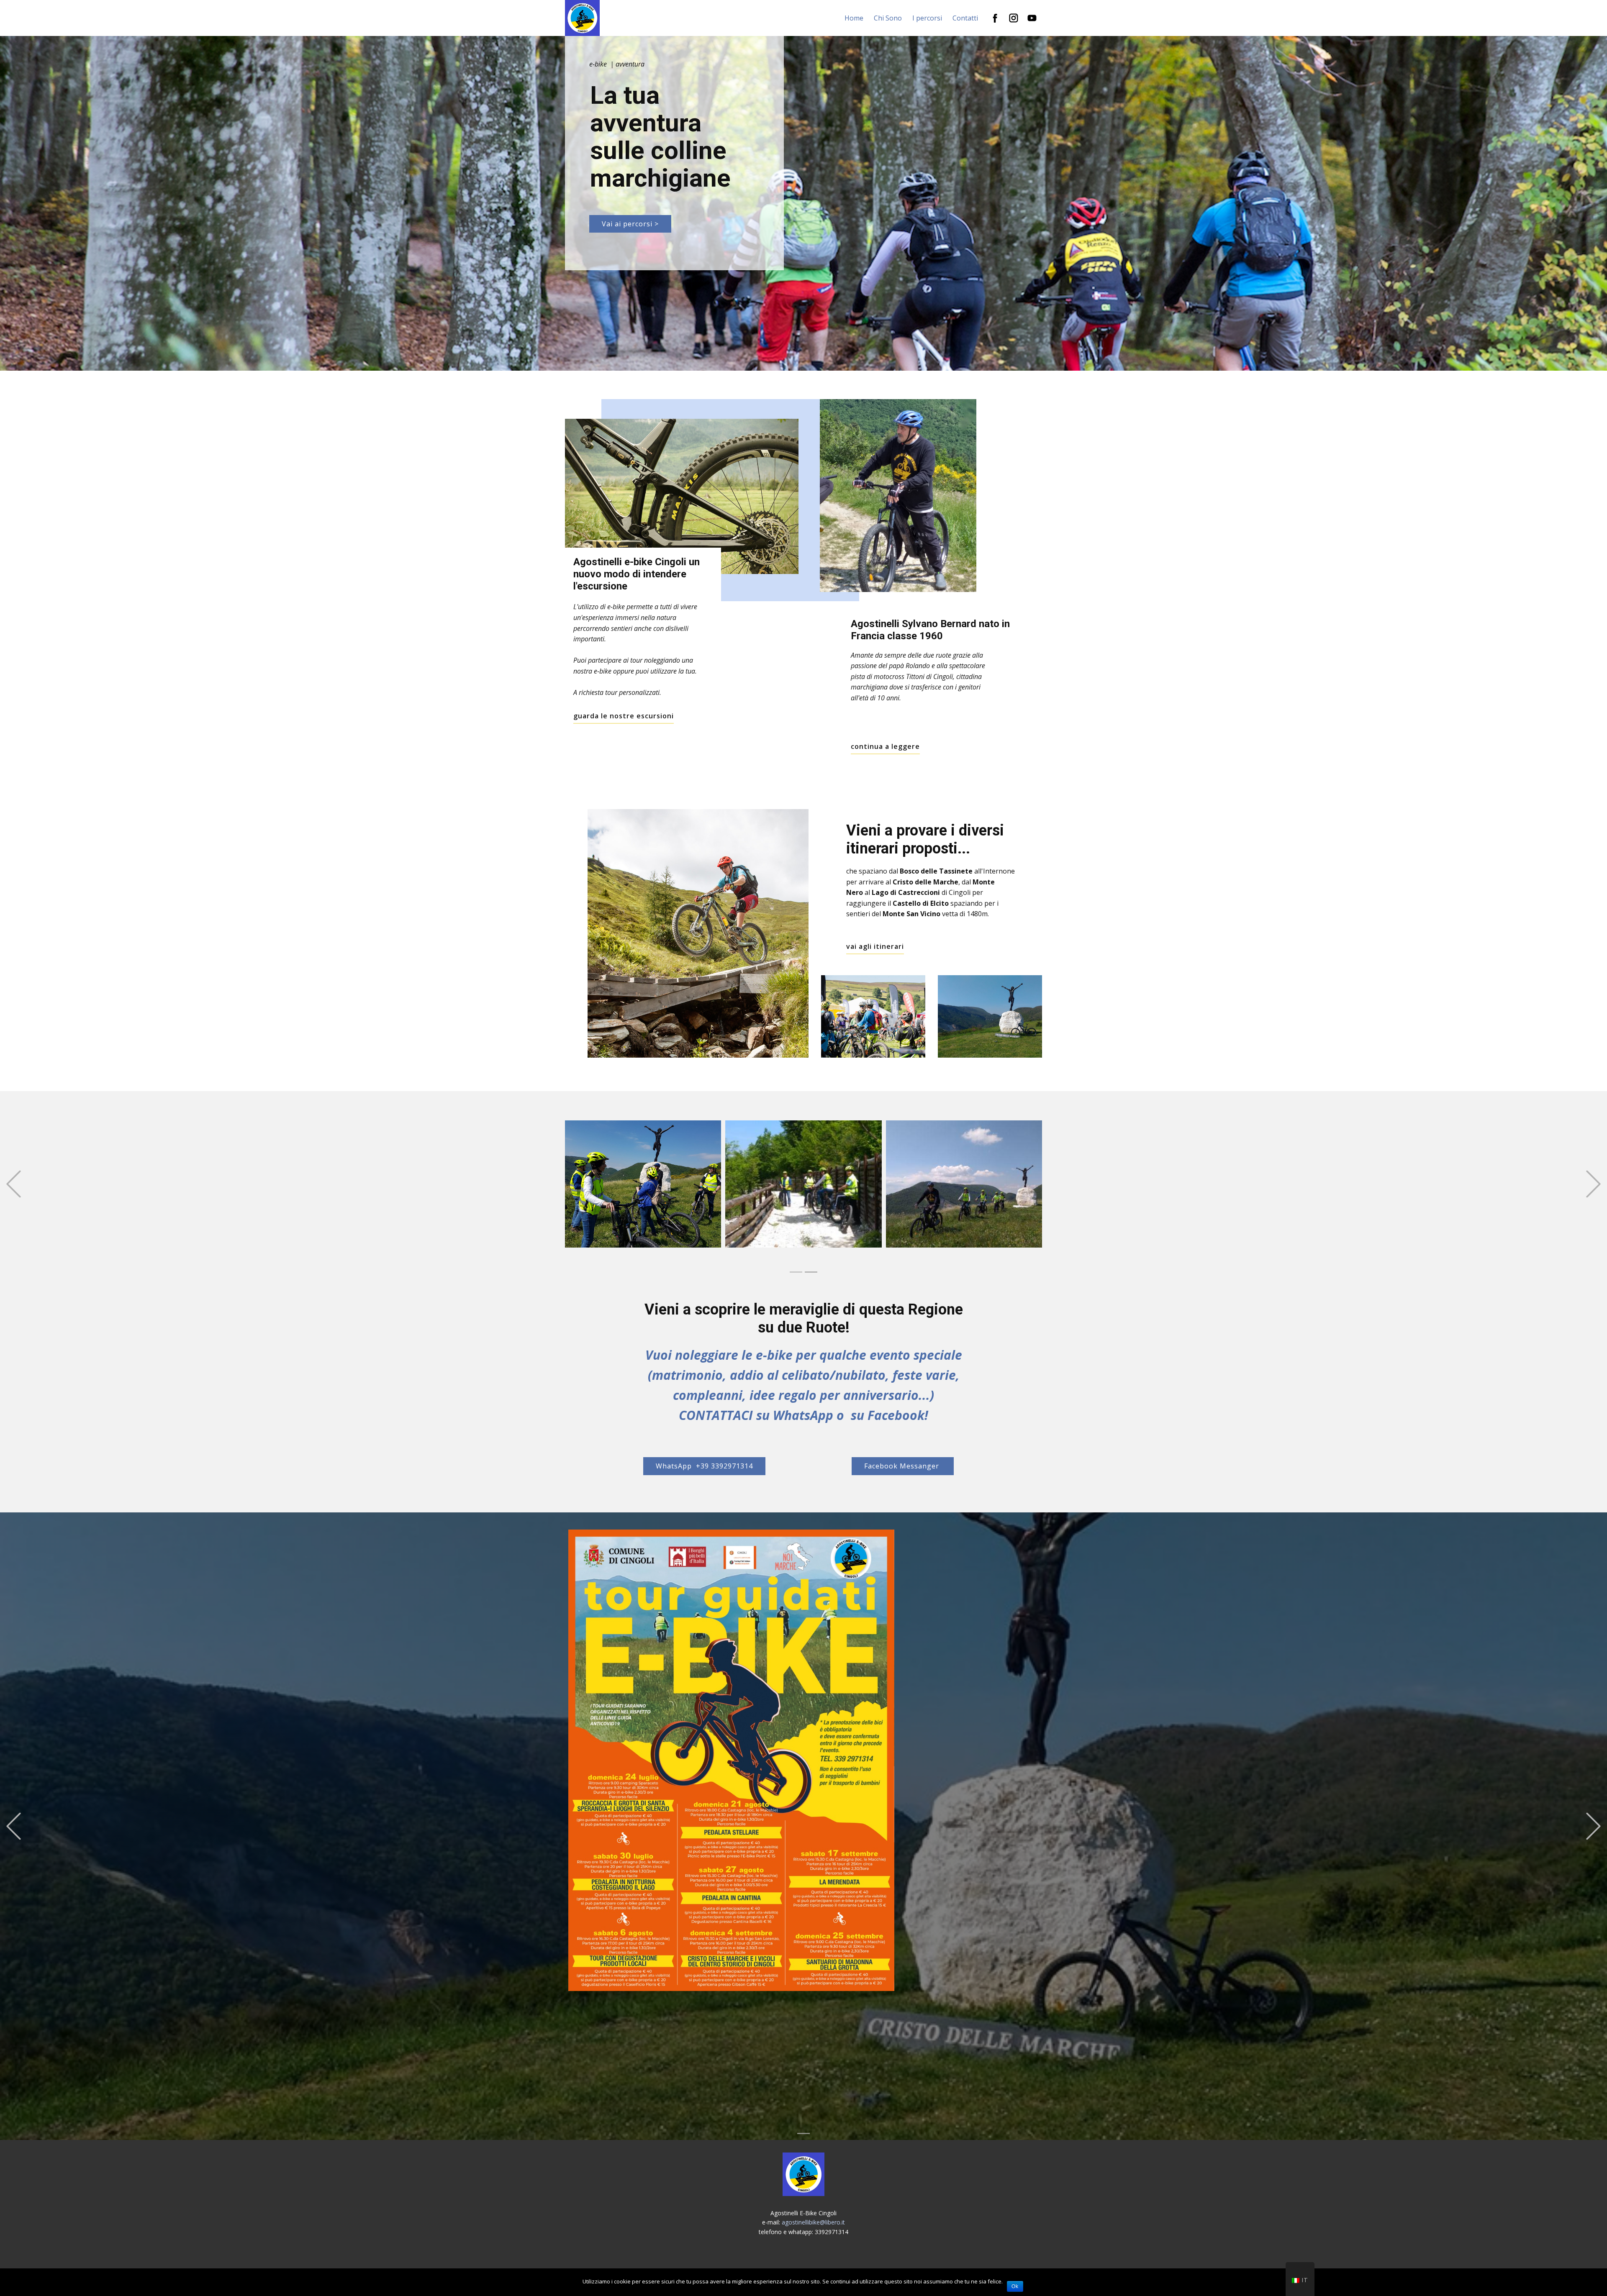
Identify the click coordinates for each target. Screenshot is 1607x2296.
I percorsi (927, 18)
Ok (1015, 2286)
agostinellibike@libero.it (813, 2222)
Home (854, 18)
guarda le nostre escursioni (624, 716)
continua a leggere (885, 746)
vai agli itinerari (875, 946)
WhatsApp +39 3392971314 (704, 1466)
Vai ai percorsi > (630, 224)
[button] (14, 1184)
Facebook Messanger (903, 1466)
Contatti (965, 18)
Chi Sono (888, 18)
